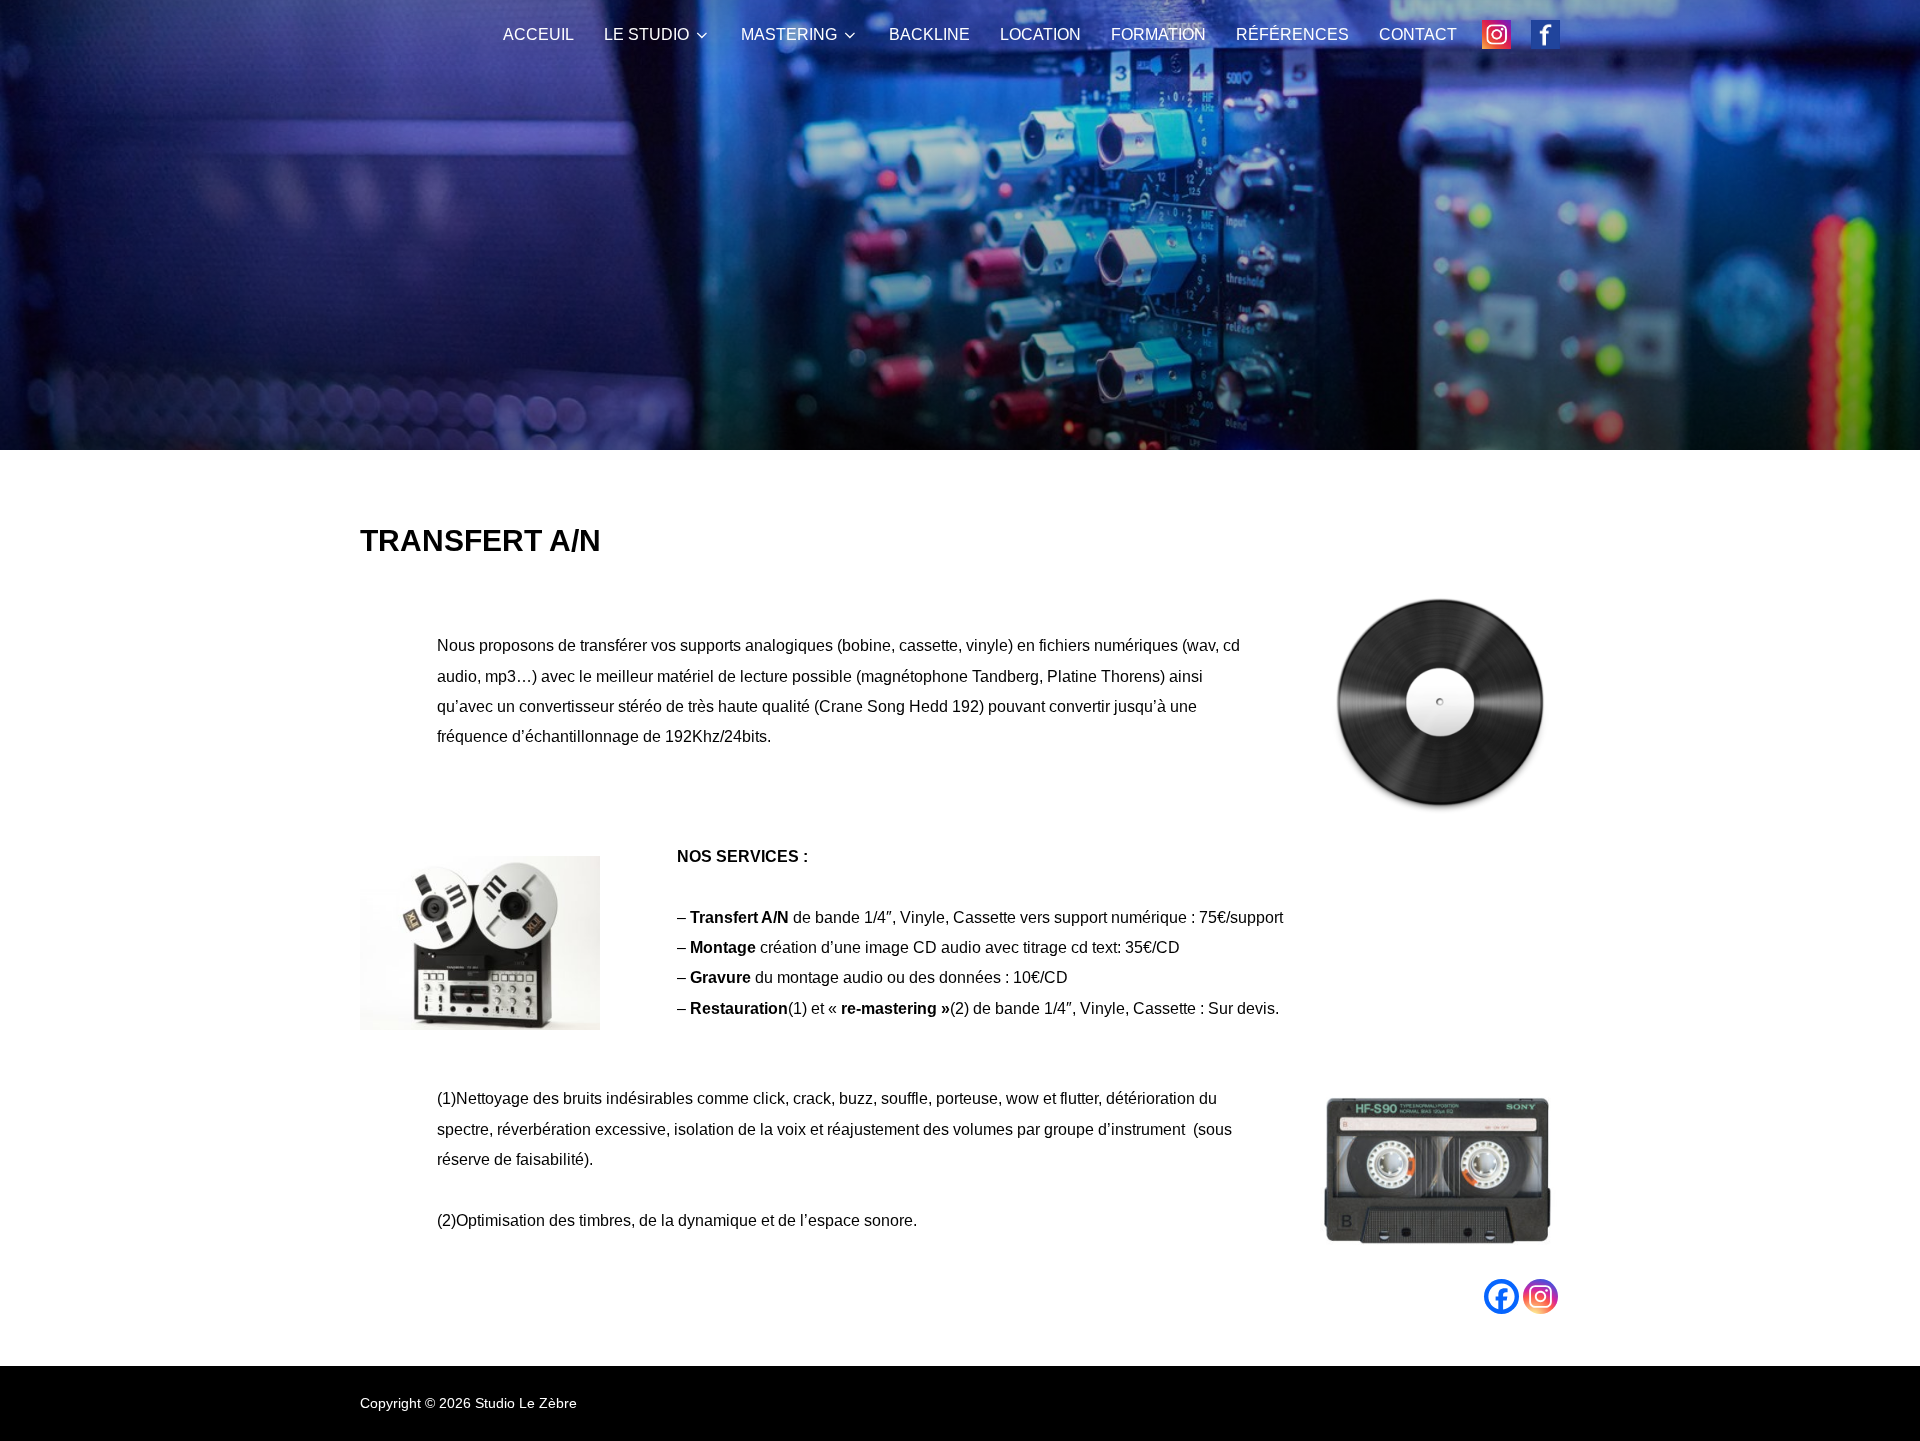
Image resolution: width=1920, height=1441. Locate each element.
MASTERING (789, 34)
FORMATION (1158, 34)
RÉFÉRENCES (1292, 34)
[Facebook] (1501, 1296)
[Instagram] (1540, 1296)
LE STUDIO (646, 34)
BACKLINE (929, 34)
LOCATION (1040, 34)
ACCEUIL (538, 34)
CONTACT (1418, 34)
